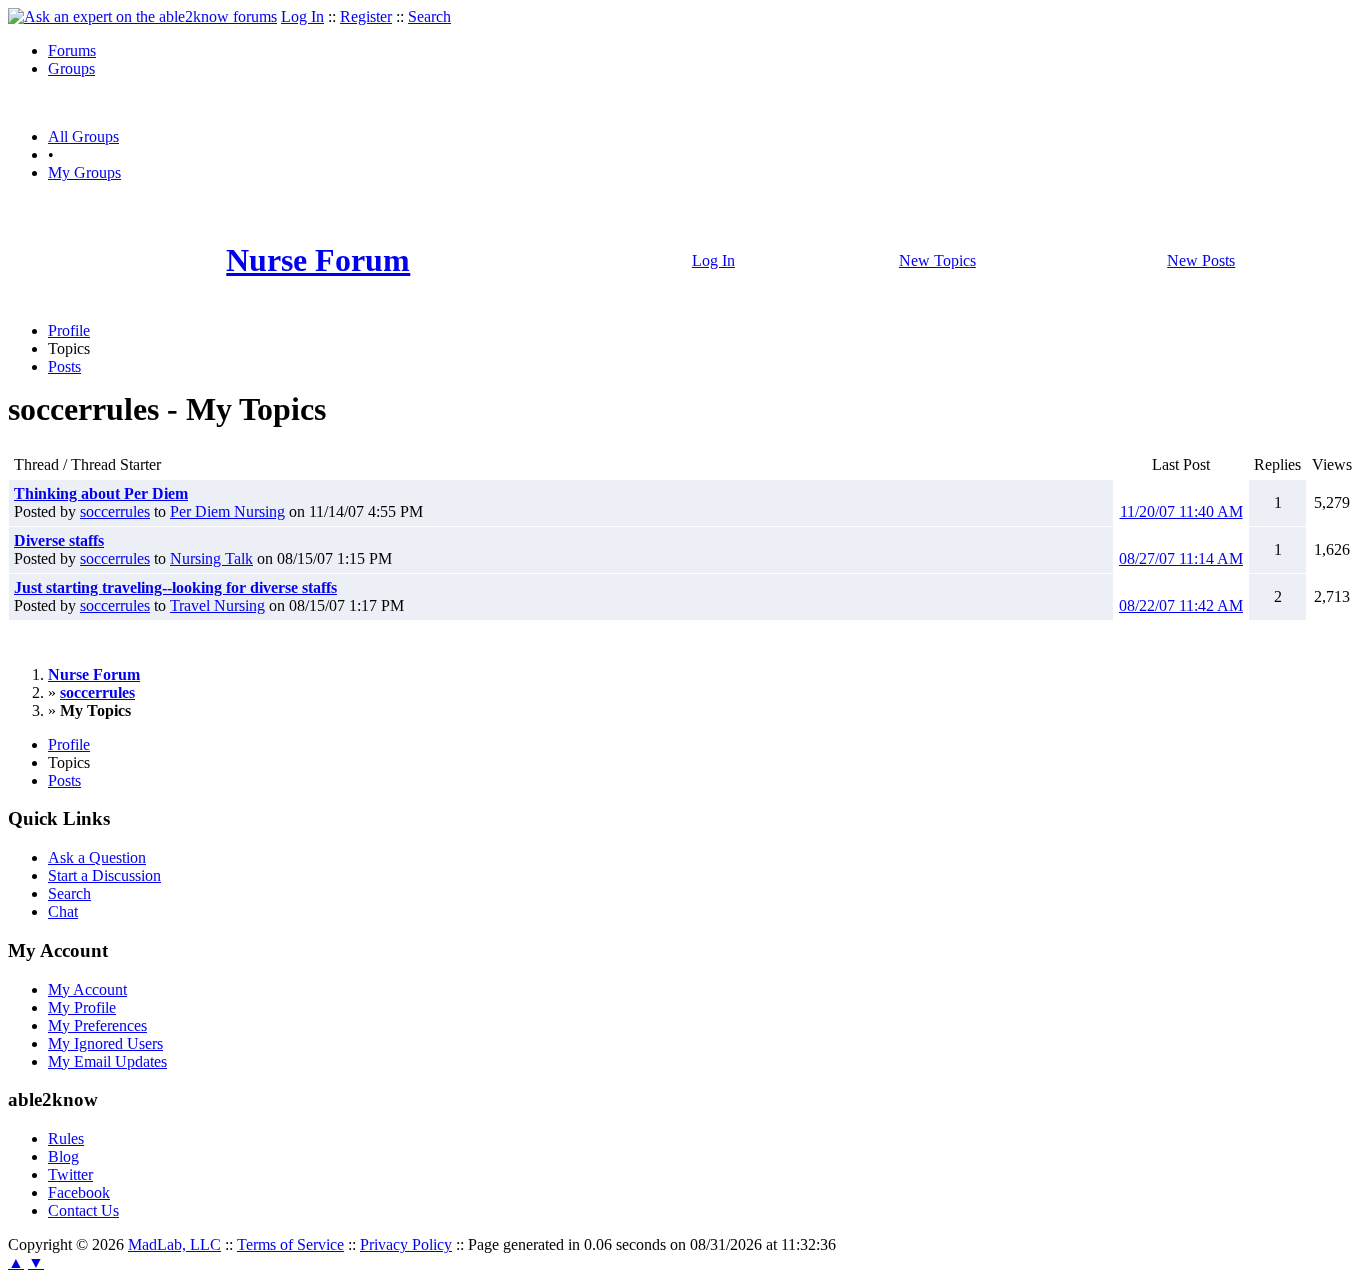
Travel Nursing (217, 605)
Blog (63, 1156)
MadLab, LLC (174, 1244)
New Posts (1201, 260)
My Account (87, 989)
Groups (71, 68)
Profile (69, 330)
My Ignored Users (105, 1043)
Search (429, 16)
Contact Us (83, 1210)
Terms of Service (290, 1244)
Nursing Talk (211, 558)
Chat (63, 911)
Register (366, 16)
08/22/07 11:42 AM (1181, 605)
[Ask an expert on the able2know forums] (142, 16)
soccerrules (115, 511)
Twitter (70, 1174)
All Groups (83, 136)
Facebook (79, 1192)
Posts (64, 366)
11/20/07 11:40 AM (1181, 511)
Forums (72, 50)
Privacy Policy (406, 1244)
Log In (302, 16)
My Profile (82, 1007)
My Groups (84, 172)
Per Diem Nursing (227, 511)
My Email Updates (107, 1061)
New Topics (937, 260)
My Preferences (97, 1025)
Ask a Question (97, 857)
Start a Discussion (104, 875)
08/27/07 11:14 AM (1181, 558)
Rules (66, 1138)
